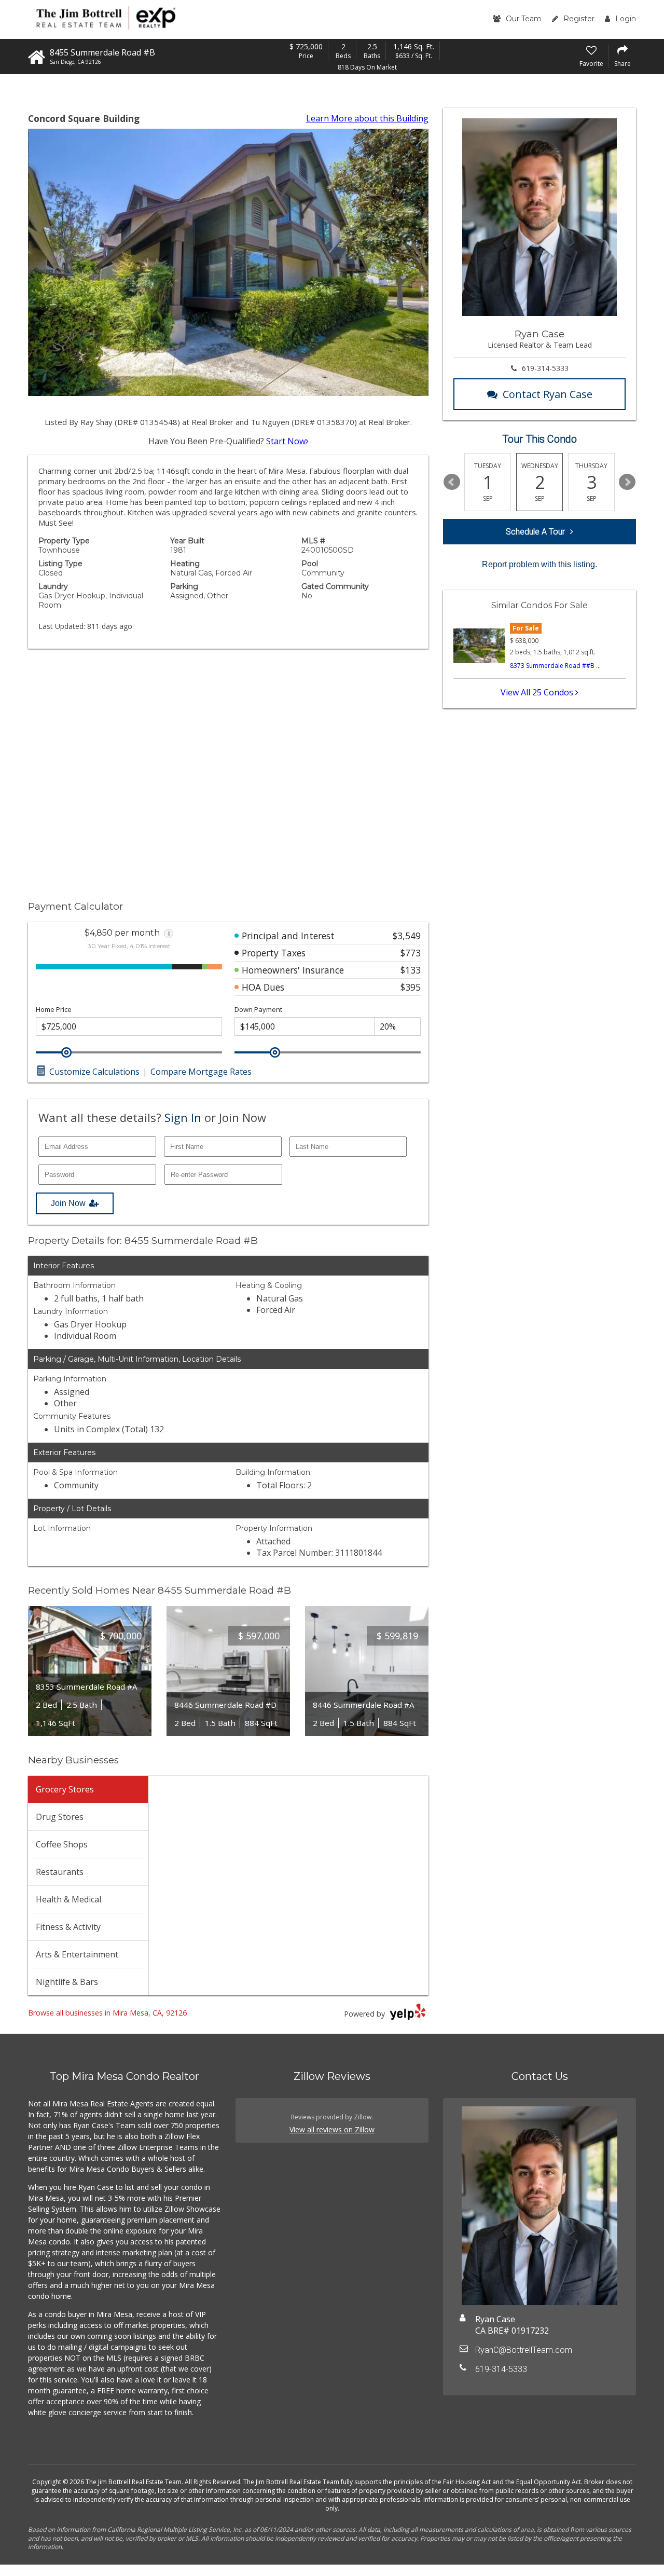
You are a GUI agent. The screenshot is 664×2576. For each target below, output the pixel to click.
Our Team (524, 19)
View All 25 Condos (538, 692)
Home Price (54, 1010)
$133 (411, 970)
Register (579, 19)
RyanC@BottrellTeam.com (524, 2350)
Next (627, 482)
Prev (452, 482)
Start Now (286, 441)
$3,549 (407, 936)
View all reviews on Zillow (332, 2129)
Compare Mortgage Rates (201, 1072)
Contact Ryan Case (548, 394)
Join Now (68, 1203)
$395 (411, 987)
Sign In (183, 1117)
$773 (411, 953)
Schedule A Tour (535, 532)
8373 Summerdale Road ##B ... (555, 666)
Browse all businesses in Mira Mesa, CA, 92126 (107, 2013)
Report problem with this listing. (539, 564)
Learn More (367, 118)
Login (626, 19)
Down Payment (258, 1010)
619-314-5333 (545, 368)
